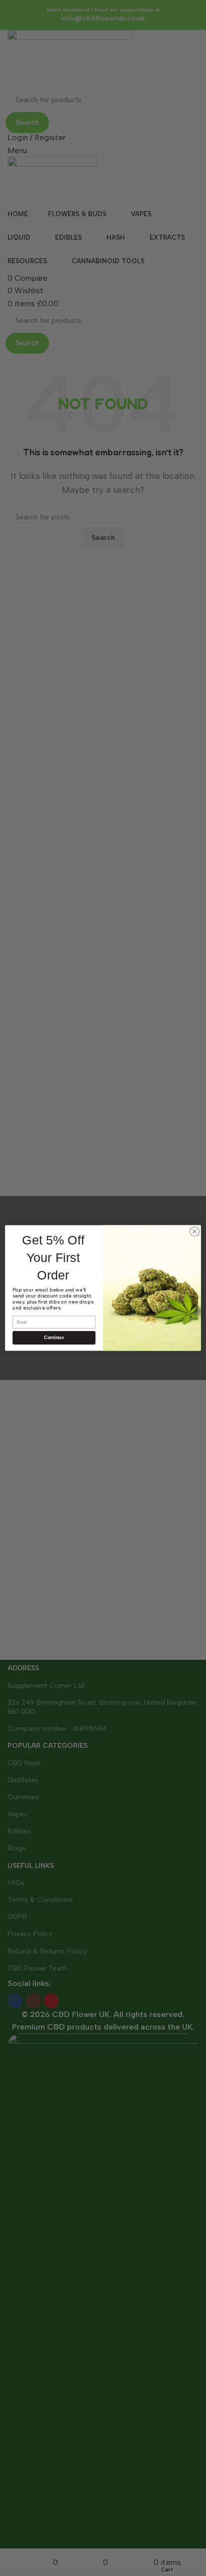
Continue (54, 1338)
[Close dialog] (194, 1231)
